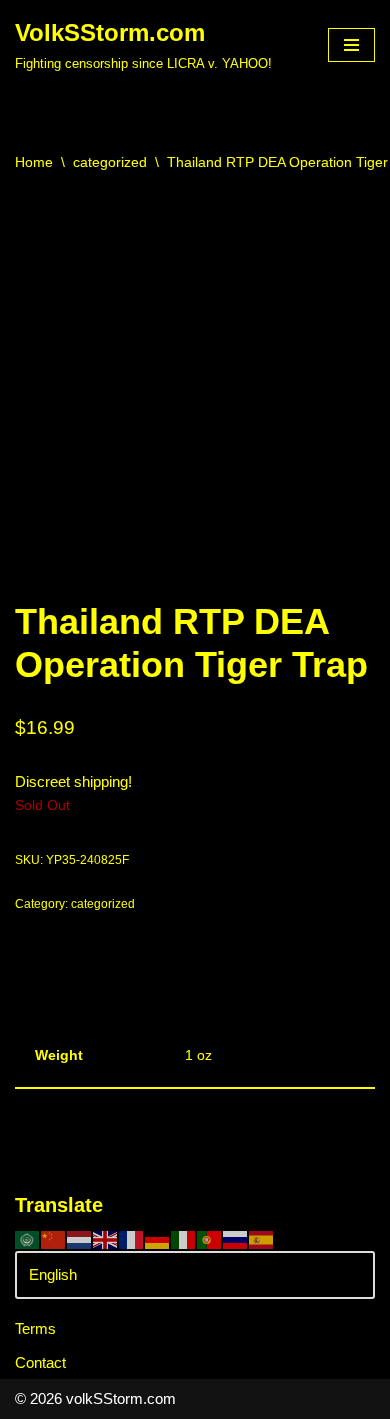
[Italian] (184, 1238)
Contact (40, 1362)
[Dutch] (80, 1238)
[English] (106, 1238)
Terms (35, 1328)
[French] (132, 1238)
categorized (110, 162)
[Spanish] (262, 1238)
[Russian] (236, 1238)
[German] (158, 1238)
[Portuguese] (210, 1238)
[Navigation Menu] (351, 45)
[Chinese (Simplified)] (54, 1238)
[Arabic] (28, 1238)
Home (34, 162)
